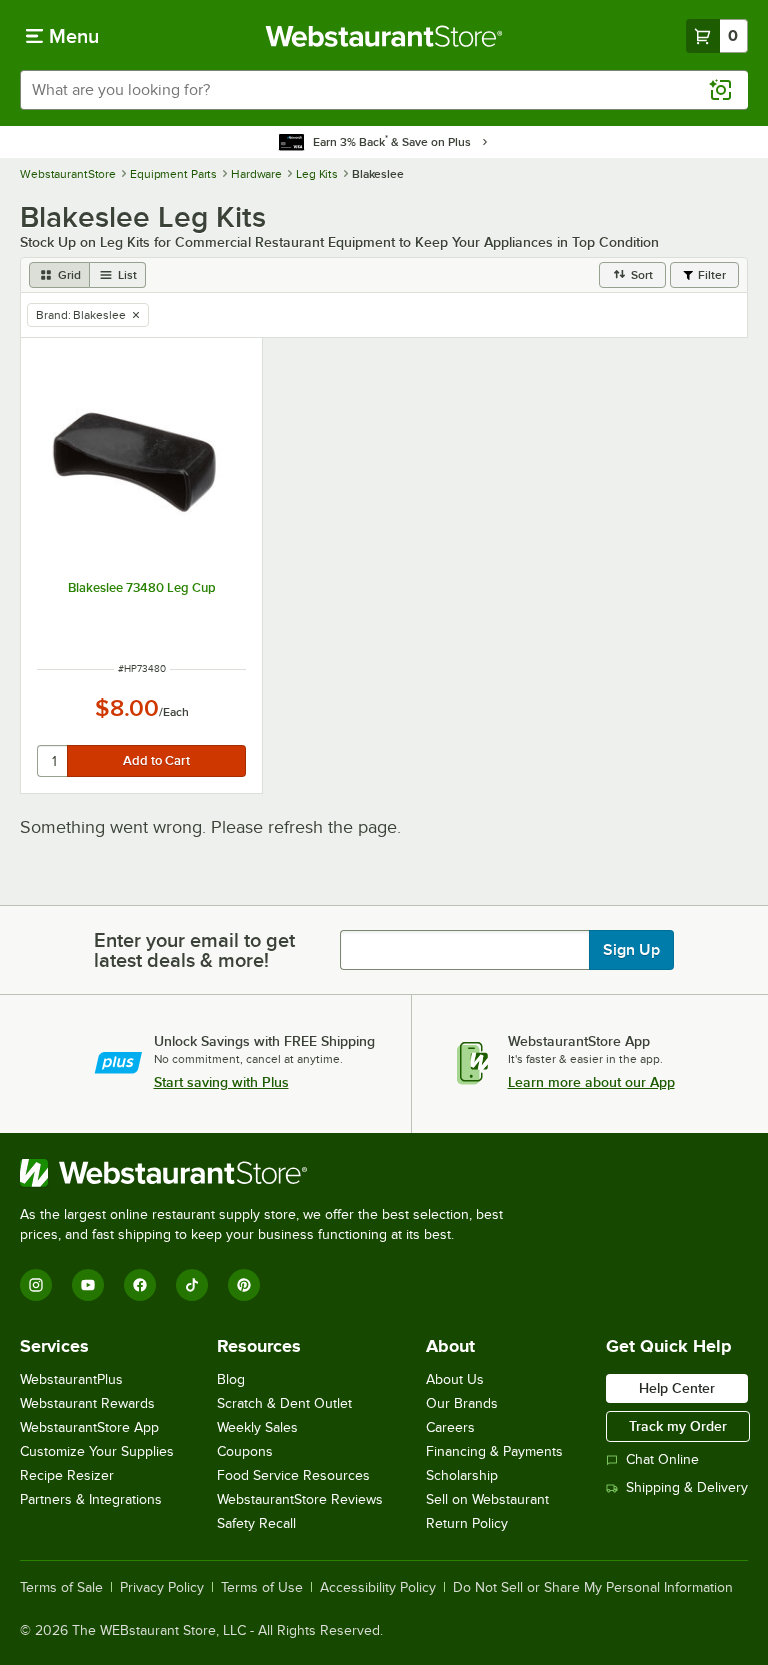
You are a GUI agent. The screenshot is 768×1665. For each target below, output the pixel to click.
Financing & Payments (494, 1451)
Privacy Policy (162, 1588)
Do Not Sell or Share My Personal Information (593, 1588)
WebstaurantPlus (71, 1379)
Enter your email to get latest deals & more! (194, 950)
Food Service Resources (293, 1475)
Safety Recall (256, 1523)
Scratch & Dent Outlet (284, 1403)
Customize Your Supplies (97, 1451)
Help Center (677, 1388)
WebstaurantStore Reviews (300, 1499)
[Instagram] (36, 1285)
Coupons (245, 1451)
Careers (450, 1427)
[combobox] (384, 90)
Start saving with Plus (221, 1082)
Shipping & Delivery (687, 1487)
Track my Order (678, 1426)
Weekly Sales (257, 1427)
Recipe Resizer (67, 1475)
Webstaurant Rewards (87, 1403)
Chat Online (662, 1459)
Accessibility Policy (378, 1588)
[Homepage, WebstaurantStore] (384, 36)
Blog (231, 1379)
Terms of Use (262, 1588)
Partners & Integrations (91, 1499)
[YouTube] (88, 1285)
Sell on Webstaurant (487, 1499)
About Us (455, 1379)
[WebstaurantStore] (270, 1173)
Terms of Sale (61, 1588)
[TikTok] (192, 1285)
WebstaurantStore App (89, 1427)
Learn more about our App (591, 1082)
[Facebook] (140, 1285)
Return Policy (467, 1523)
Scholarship (462, 1475)
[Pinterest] (244, 1285)
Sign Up (631, 950)
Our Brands (462, 1403)
